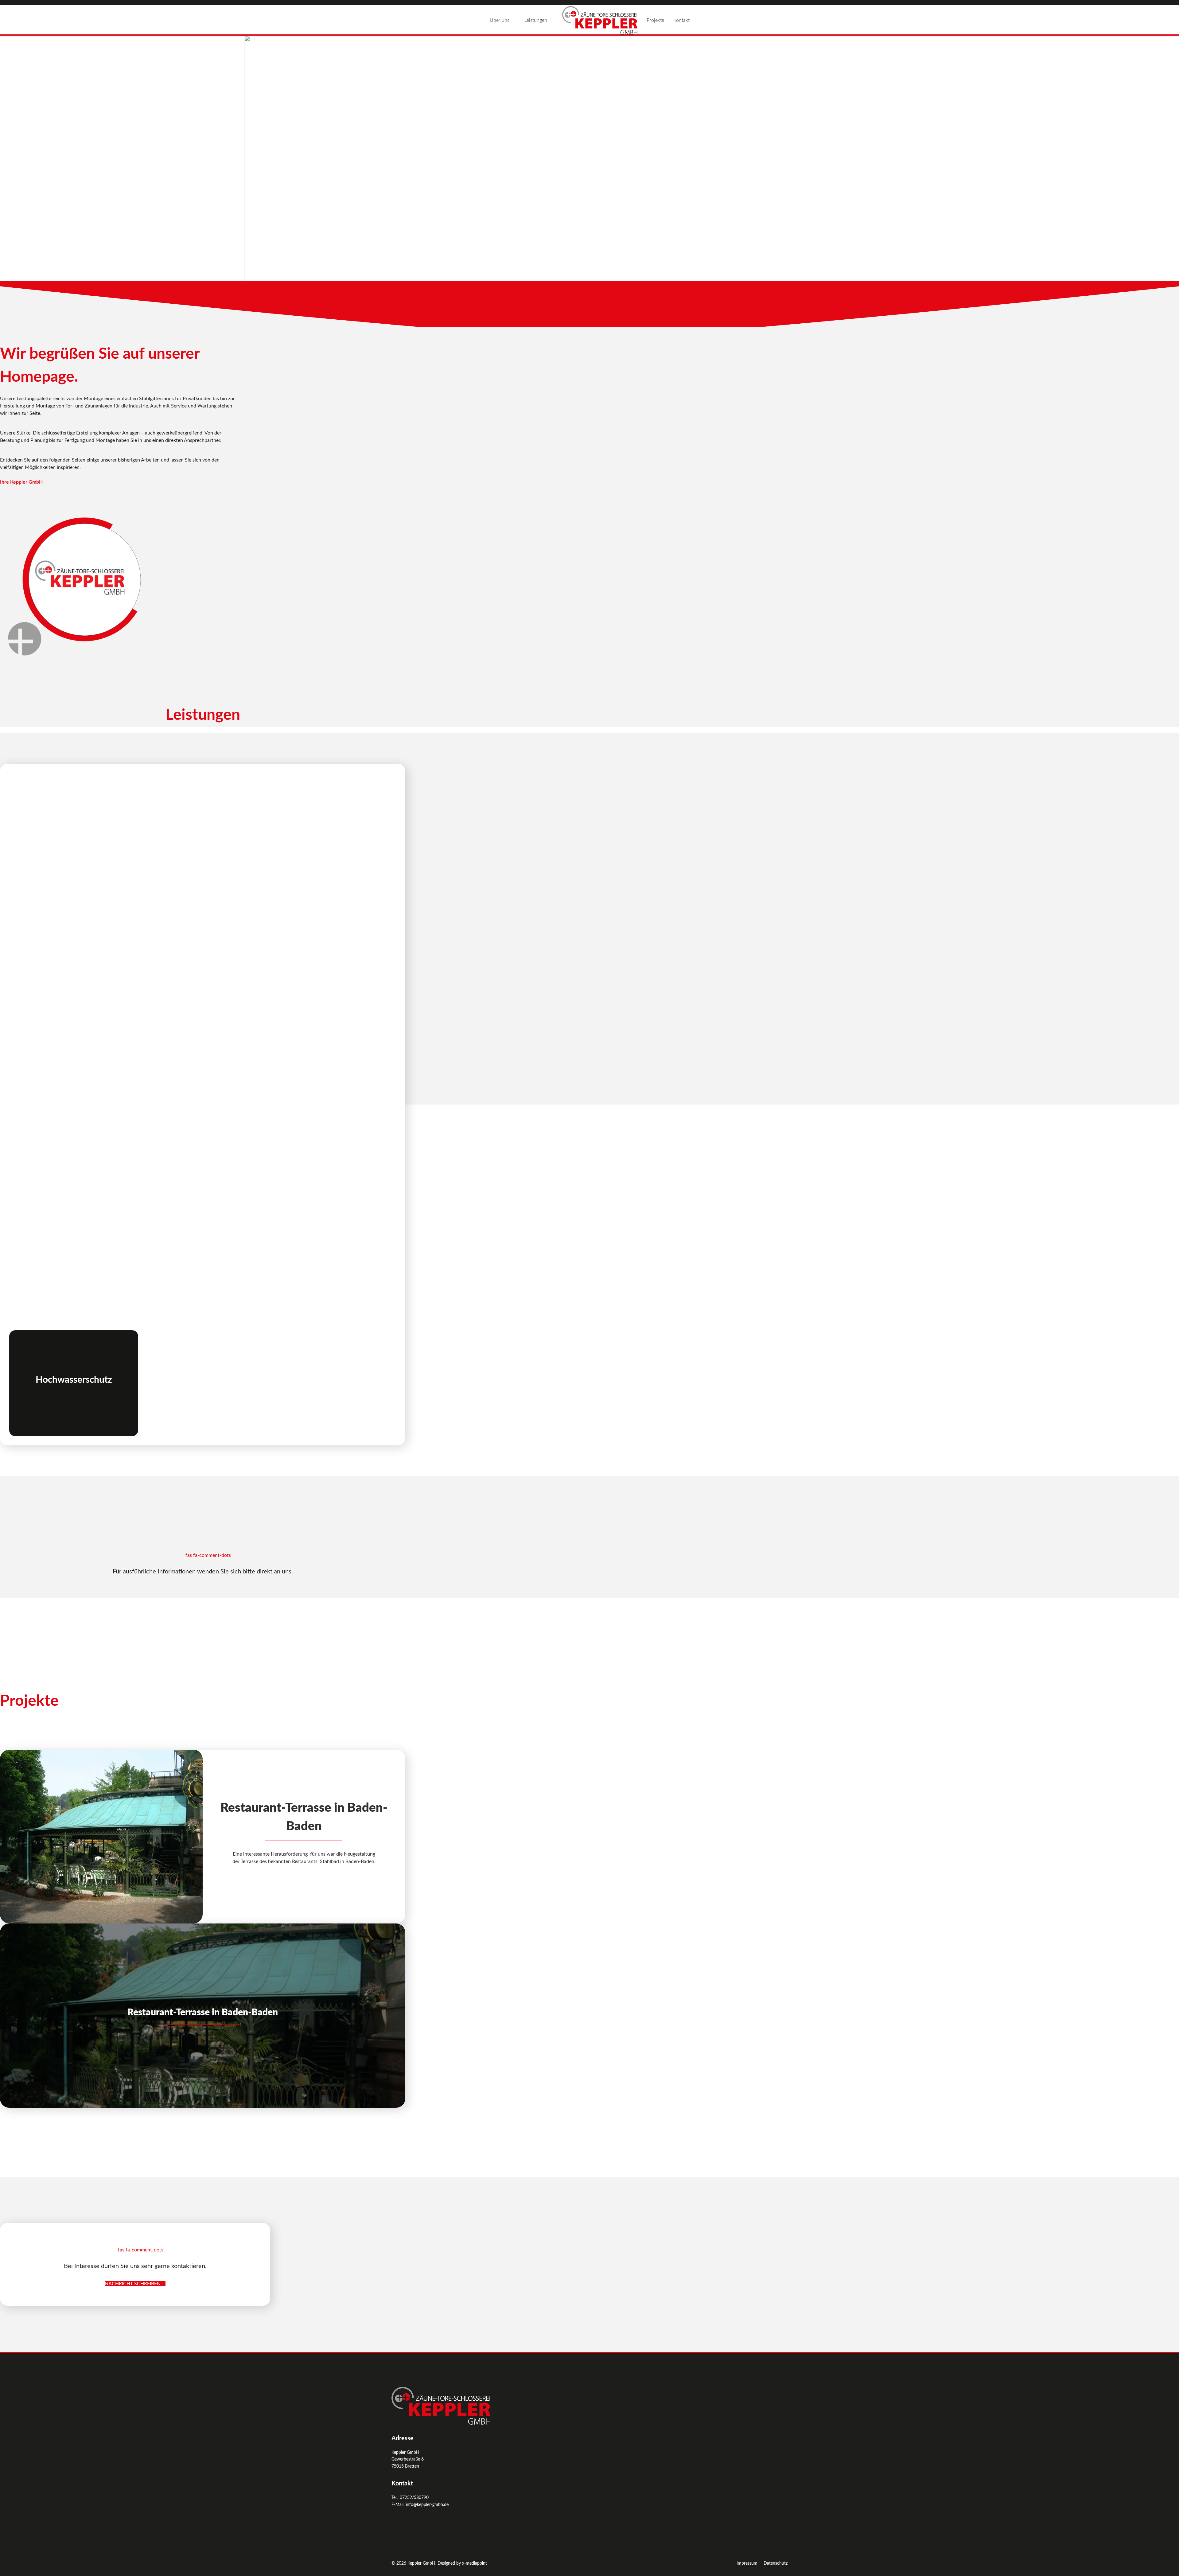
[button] (10, 158)
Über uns (500, 20)
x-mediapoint (475, 2563)
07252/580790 (414, 2498)
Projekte (655, 20)
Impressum (747, 2563)
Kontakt (681, 20)
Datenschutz (776, 2563)
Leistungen (536, 20)
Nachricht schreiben (133, 2284)
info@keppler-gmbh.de (427, 2505)
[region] (589, 158)
